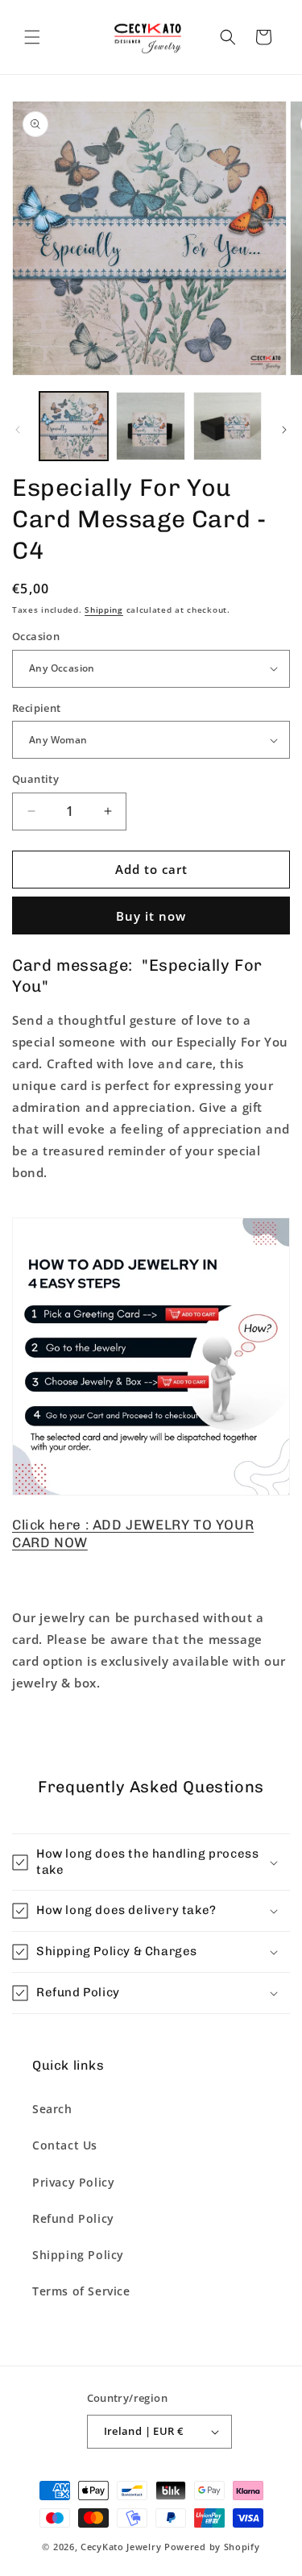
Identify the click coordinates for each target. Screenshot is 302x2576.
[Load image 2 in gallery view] (150, 426)
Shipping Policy (78, 2255)
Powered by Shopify (212, 2547)
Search (52, 2109)
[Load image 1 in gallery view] (74, 426)
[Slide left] (18, 430)
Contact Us (65, 2145)
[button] (32, 37)
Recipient (37, 708)
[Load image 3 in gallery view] (228, 426)
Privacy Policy (73, 2182)
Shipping (104, 610)
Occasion (36, 636)
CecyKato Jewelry (122, 2547)
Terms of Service (81, 2291)
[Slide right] (284, 430)
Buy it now (151, 916)
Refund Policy (73, 2218)
